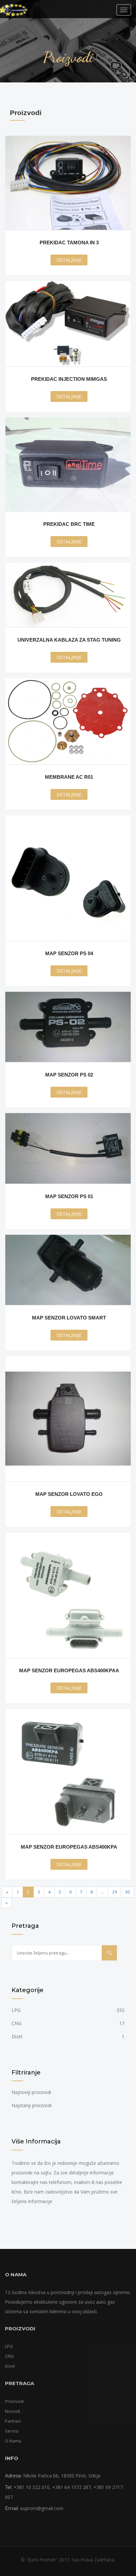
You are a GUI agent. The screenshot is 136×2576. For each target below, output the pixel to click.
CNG (68, 2023)
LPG (68, 2010)
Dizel (68, 2036)
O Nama (13, 2441)
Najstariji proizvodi (32, 2105)
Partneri (13, 2421)
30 (127, 1892)
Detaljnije (69, 260)
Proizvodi (14, 2401)
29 (115, 1892)
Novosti (13, 2411)
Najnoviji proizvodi (31, 2092)
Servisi (12, 2431)
